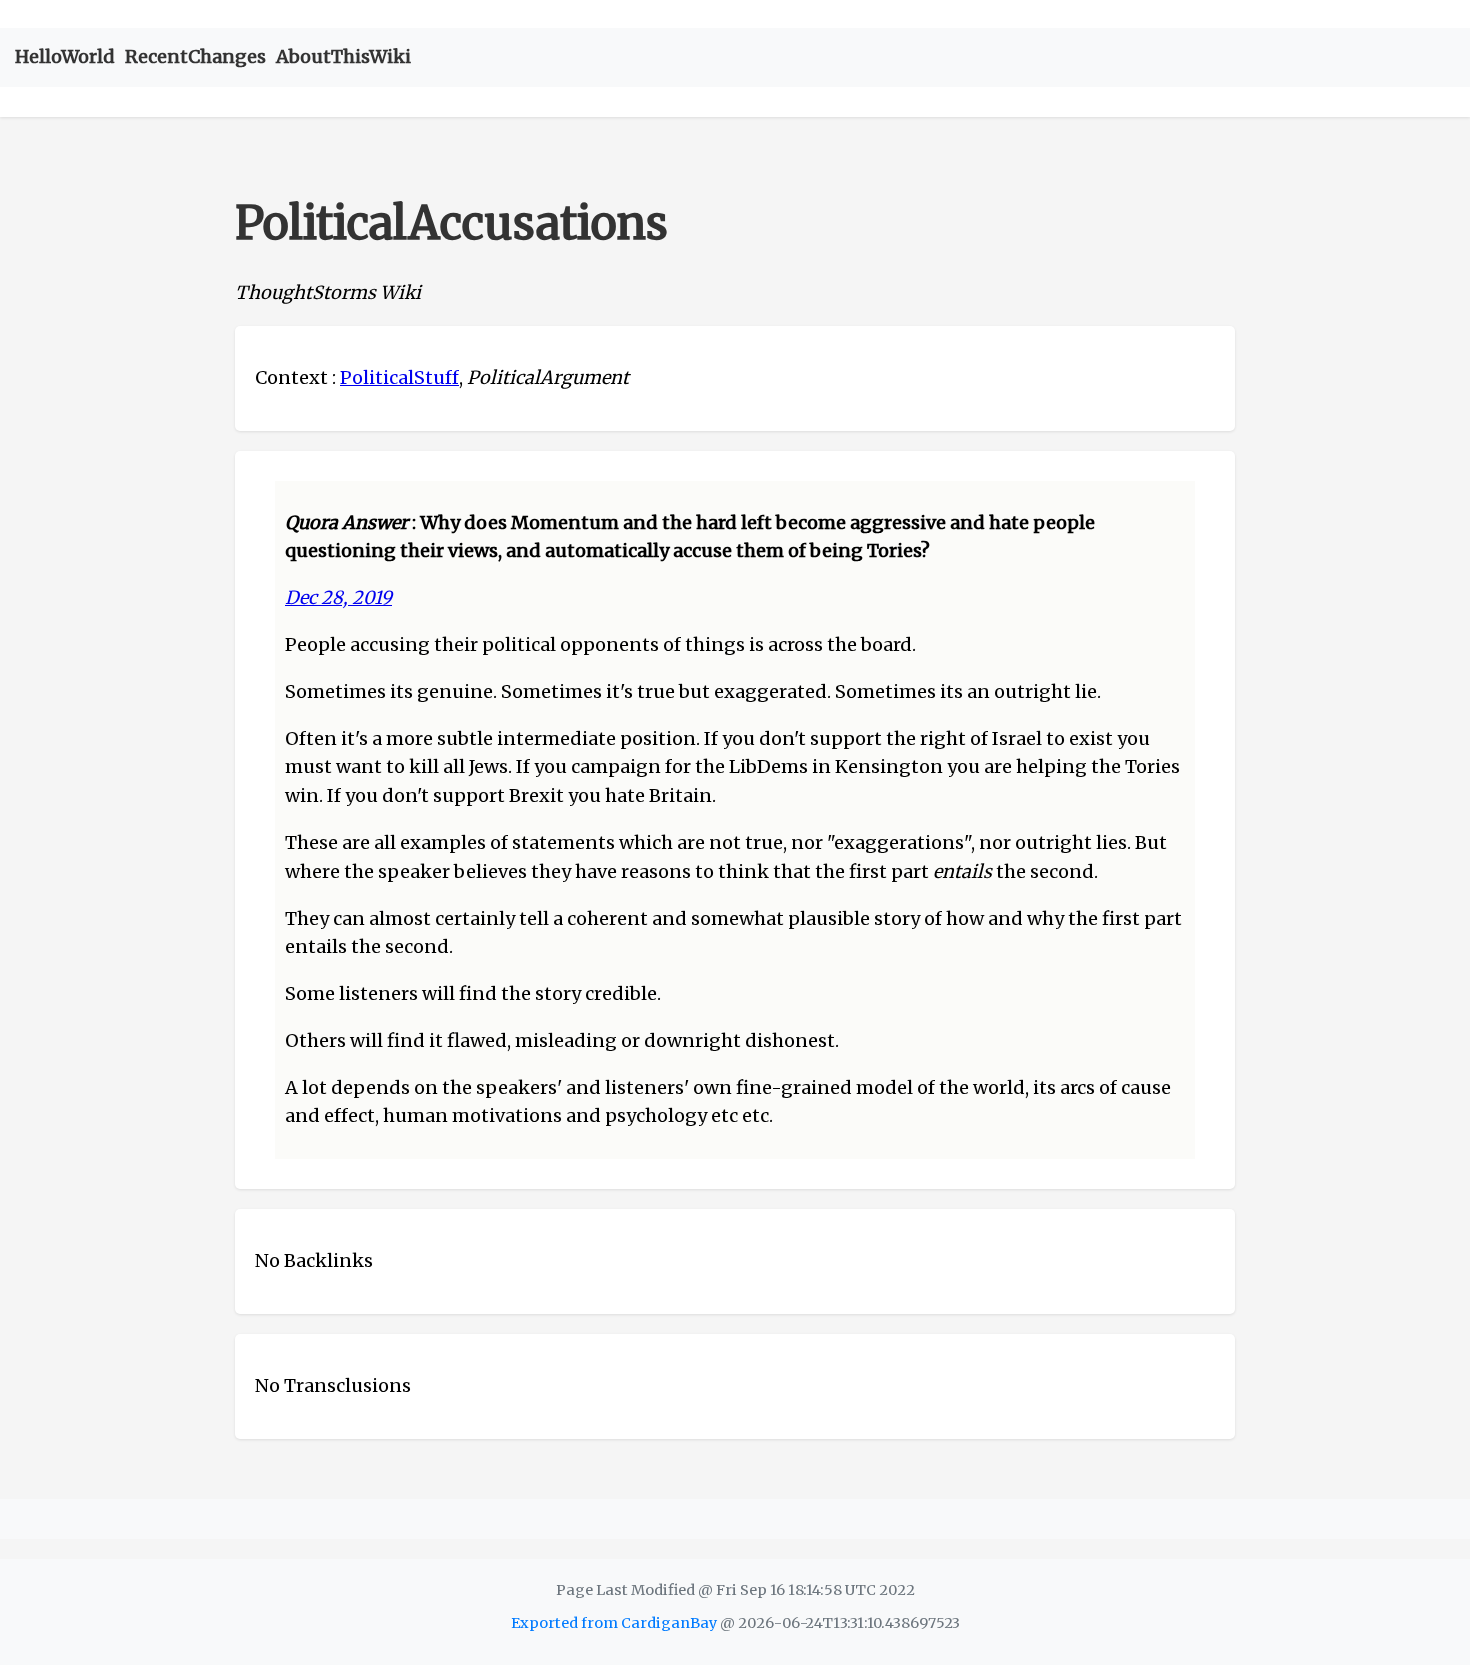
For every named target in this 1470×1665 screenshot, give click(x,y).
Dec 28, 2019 (338, 597)
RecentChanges (195, 56)
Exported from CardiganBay (614, 1623)
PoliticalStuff (399, 377)
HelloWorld (65, 56)
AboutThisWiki (343, 56)
